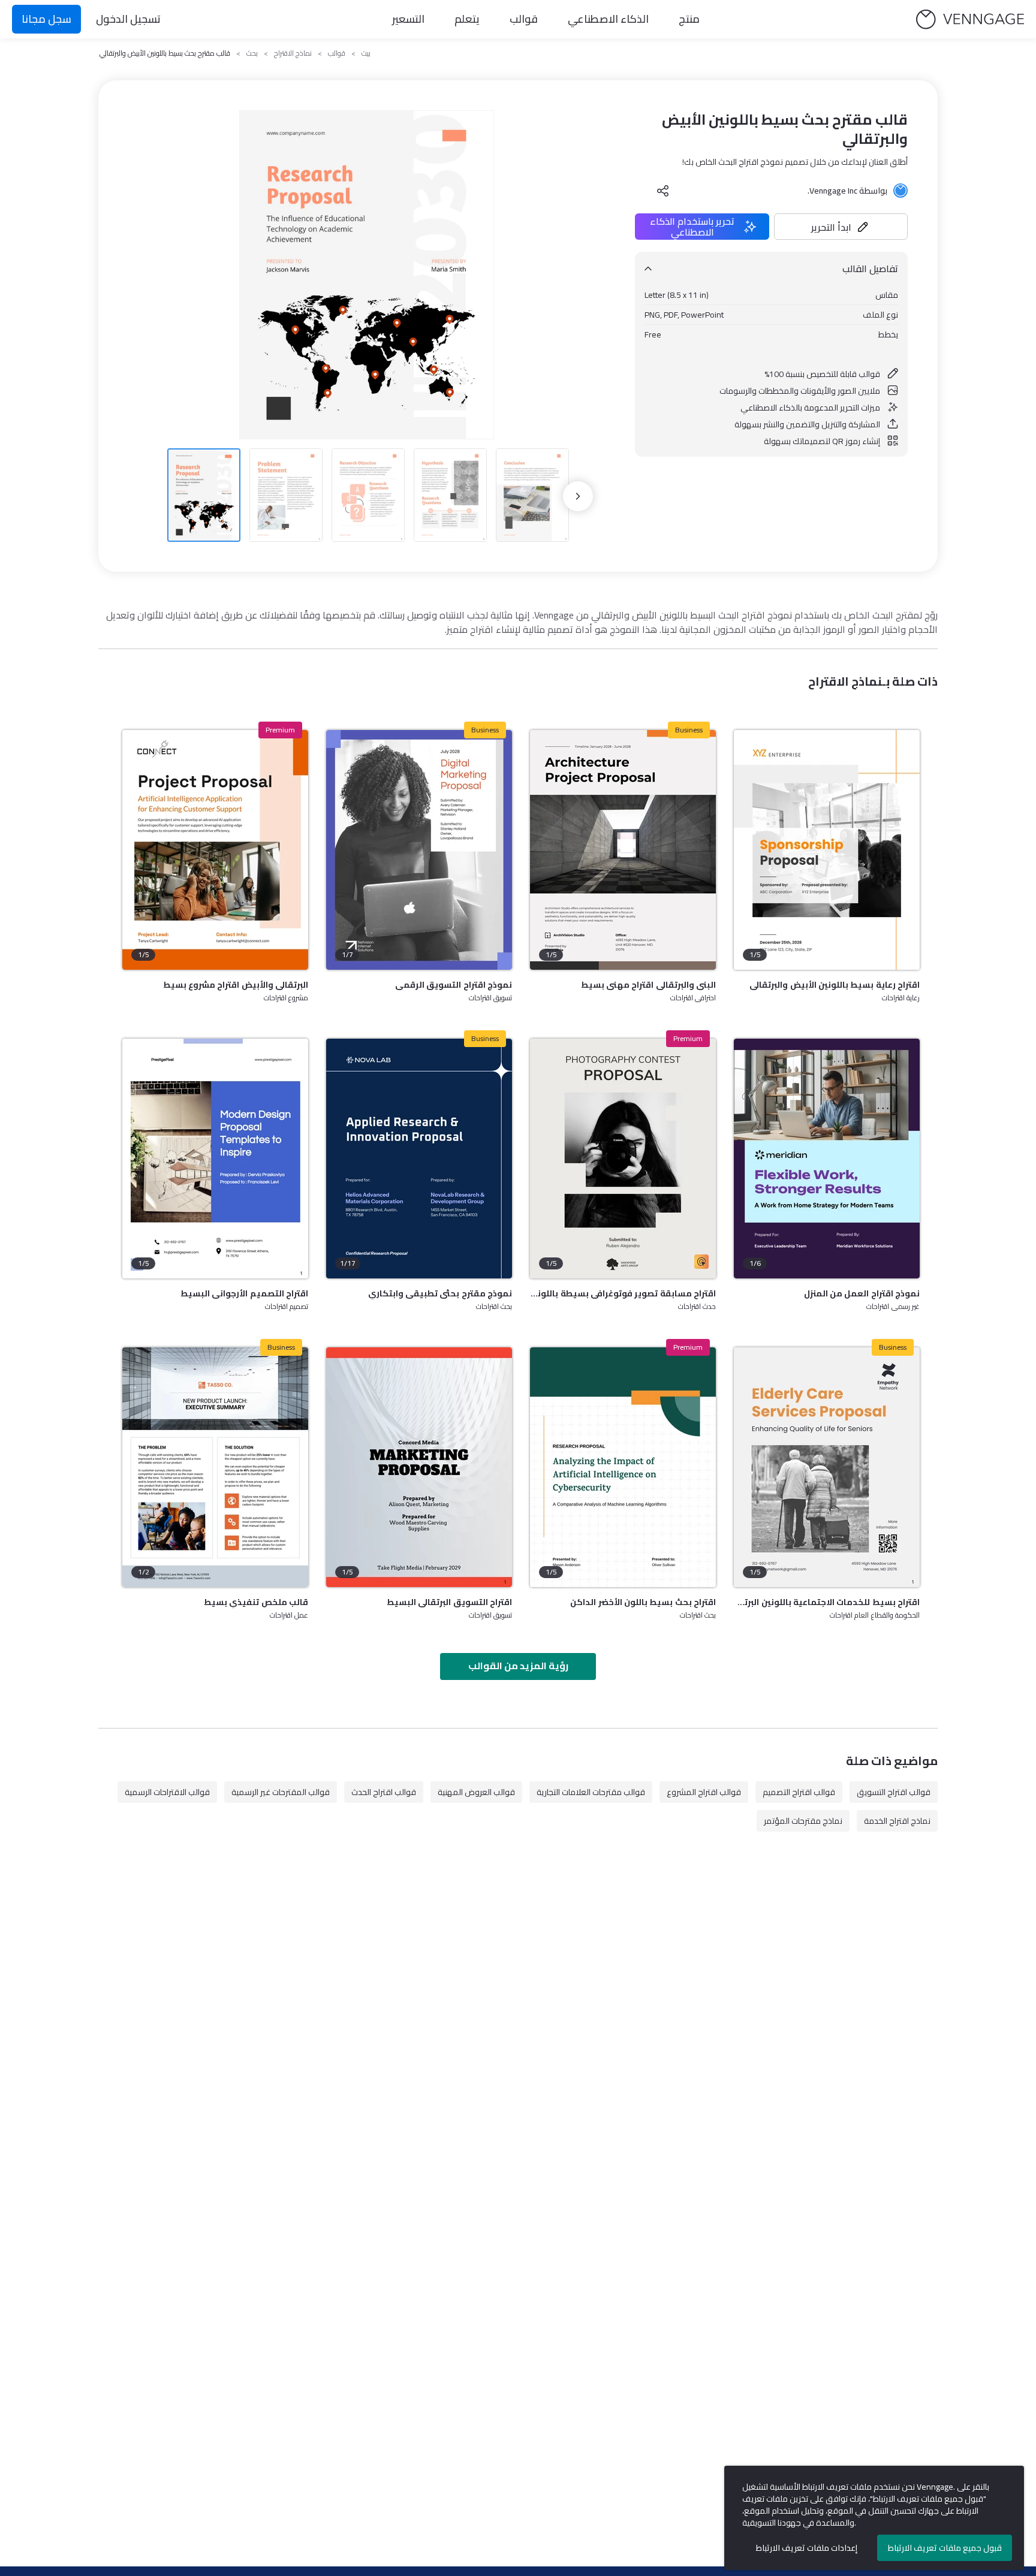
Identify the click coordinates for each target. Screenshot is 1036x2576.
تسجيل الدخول (128, 19)
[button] (841, 227)
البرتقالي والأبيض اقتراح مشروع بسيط (236, 985)
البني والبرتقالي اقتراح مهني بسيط (648, 985)
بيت (366, 53)
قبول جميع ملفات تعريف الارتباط (945, 2548)
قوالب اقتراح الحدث (384, 1792)
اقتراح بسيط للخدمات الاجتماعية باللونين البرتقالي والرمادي (827, 1602)
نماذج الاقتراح (293, 53)
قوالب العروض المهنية (476, 1792)
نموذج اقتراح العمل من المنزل (862, 1293)
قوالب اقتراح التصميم (799, 1792)
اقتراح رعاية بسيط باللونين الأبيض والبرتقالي (835, 985)
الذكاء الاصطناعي (608, 19)
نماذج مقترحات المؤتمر (803, 1821)
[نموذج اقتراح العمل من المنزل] (827, 1159)
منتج (689, 19)
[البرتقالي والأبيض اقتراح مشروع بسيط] (215, 850)
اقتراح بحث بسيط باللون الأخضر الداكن (643, 1602)
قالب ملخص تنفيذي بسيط (256, 1602)
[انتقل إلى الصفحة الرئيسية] (970, 19)
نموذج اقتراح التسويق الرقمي (454, 985)
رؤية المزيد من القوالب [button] (518, 1666)
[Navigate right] (578, 496)
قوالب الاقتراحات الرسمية (167, 1792)
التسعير (408, 19)
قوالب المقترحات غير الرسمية (281, 1792)
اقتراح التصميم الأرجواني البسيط (244, 1293)
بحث (252, 53)
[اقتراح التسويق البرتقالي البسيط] (419, 1467)
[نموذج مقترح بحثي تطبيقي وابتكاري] (419, 1159)
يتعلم (467, 19)
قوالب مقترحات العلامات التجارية (591, 1792)
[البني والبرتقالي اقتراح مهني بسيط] (623, 850)
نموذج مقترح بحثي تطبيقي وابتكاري (440, 1293)
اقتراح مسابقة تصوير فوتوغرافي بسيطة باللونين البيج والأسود (623, 1293)
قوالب (524, 19)
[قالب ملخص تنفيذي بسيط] (215, 1467)
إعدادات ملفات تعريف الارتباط (807, 2548)
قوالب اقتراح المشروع (704, 1792)
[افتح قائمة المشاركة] (663, 191)
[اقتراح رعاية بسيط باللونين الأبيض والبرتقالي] (827, 850)
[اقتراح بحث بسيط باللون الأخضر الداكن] (623, 1467)
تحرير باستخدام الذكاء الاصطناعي (692, 227)
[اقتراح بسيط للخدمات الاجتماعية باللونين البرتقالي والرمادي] (827, 1467)
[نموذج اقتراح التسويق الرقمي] (419, 850)
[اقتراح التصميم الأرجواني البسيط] (215, 1159)
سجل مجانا (46, 19)
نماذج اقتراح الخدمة (897, 1821)
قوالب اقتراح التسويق (894, 1792)
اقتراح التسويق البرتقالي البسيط (449, 1602)
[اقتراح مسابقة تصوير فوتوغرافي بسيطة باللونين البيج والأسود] (623, 1159)
